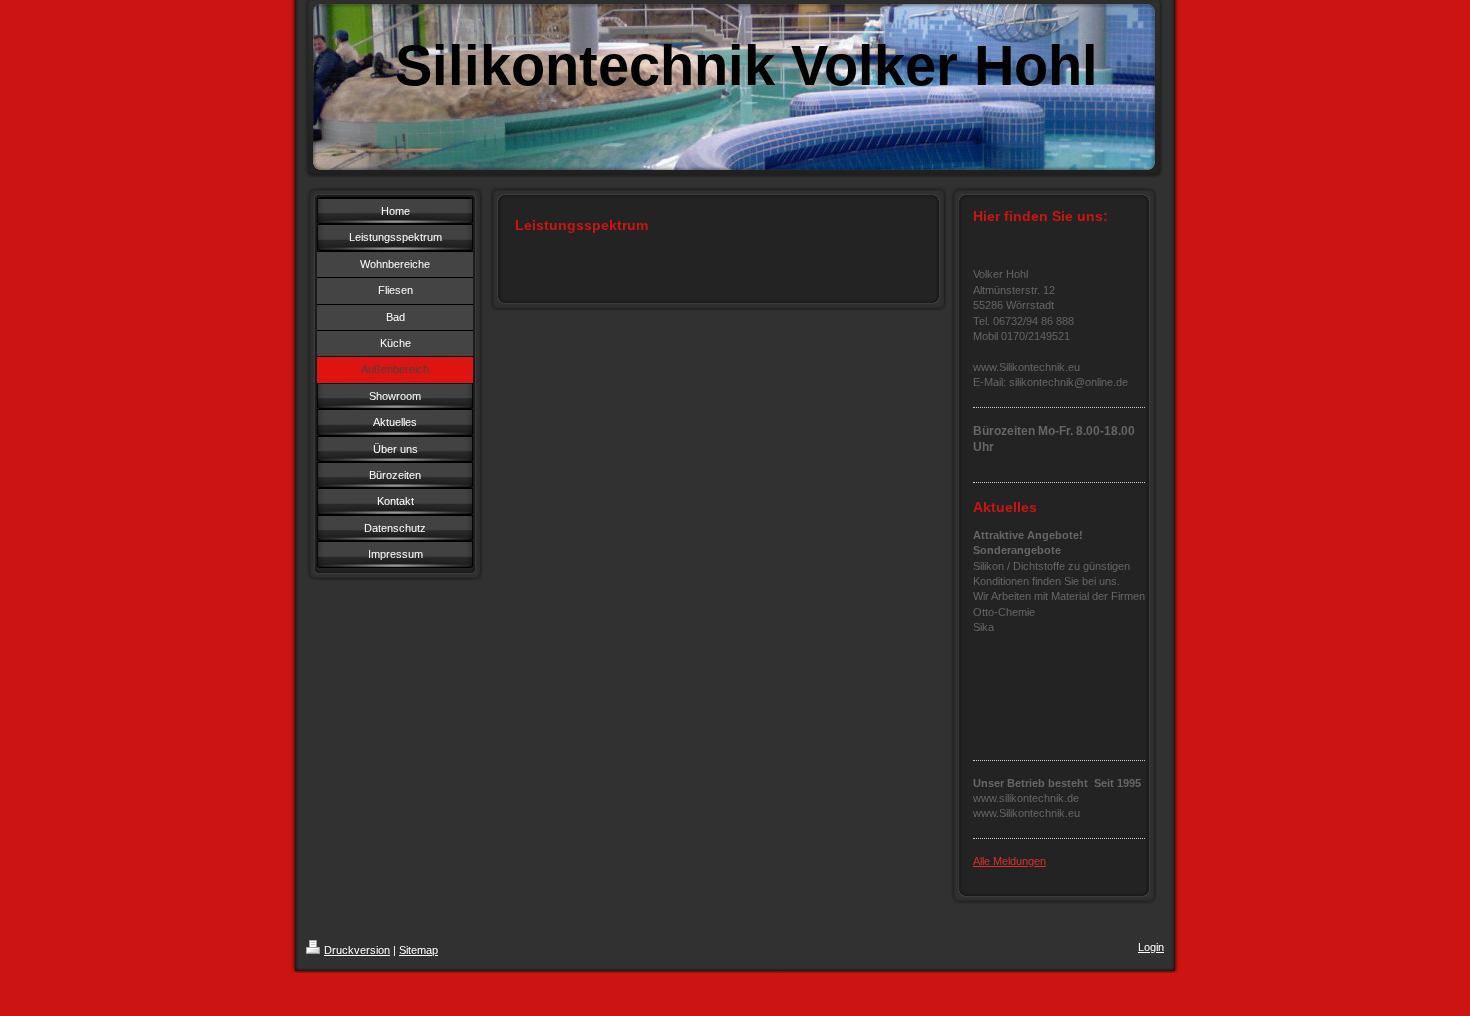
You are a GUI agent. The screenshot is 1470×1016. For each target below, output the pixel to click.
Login (1151, 947)
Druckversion (357, 950)
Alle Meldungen (1009, 861)
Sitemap (418, 950)
